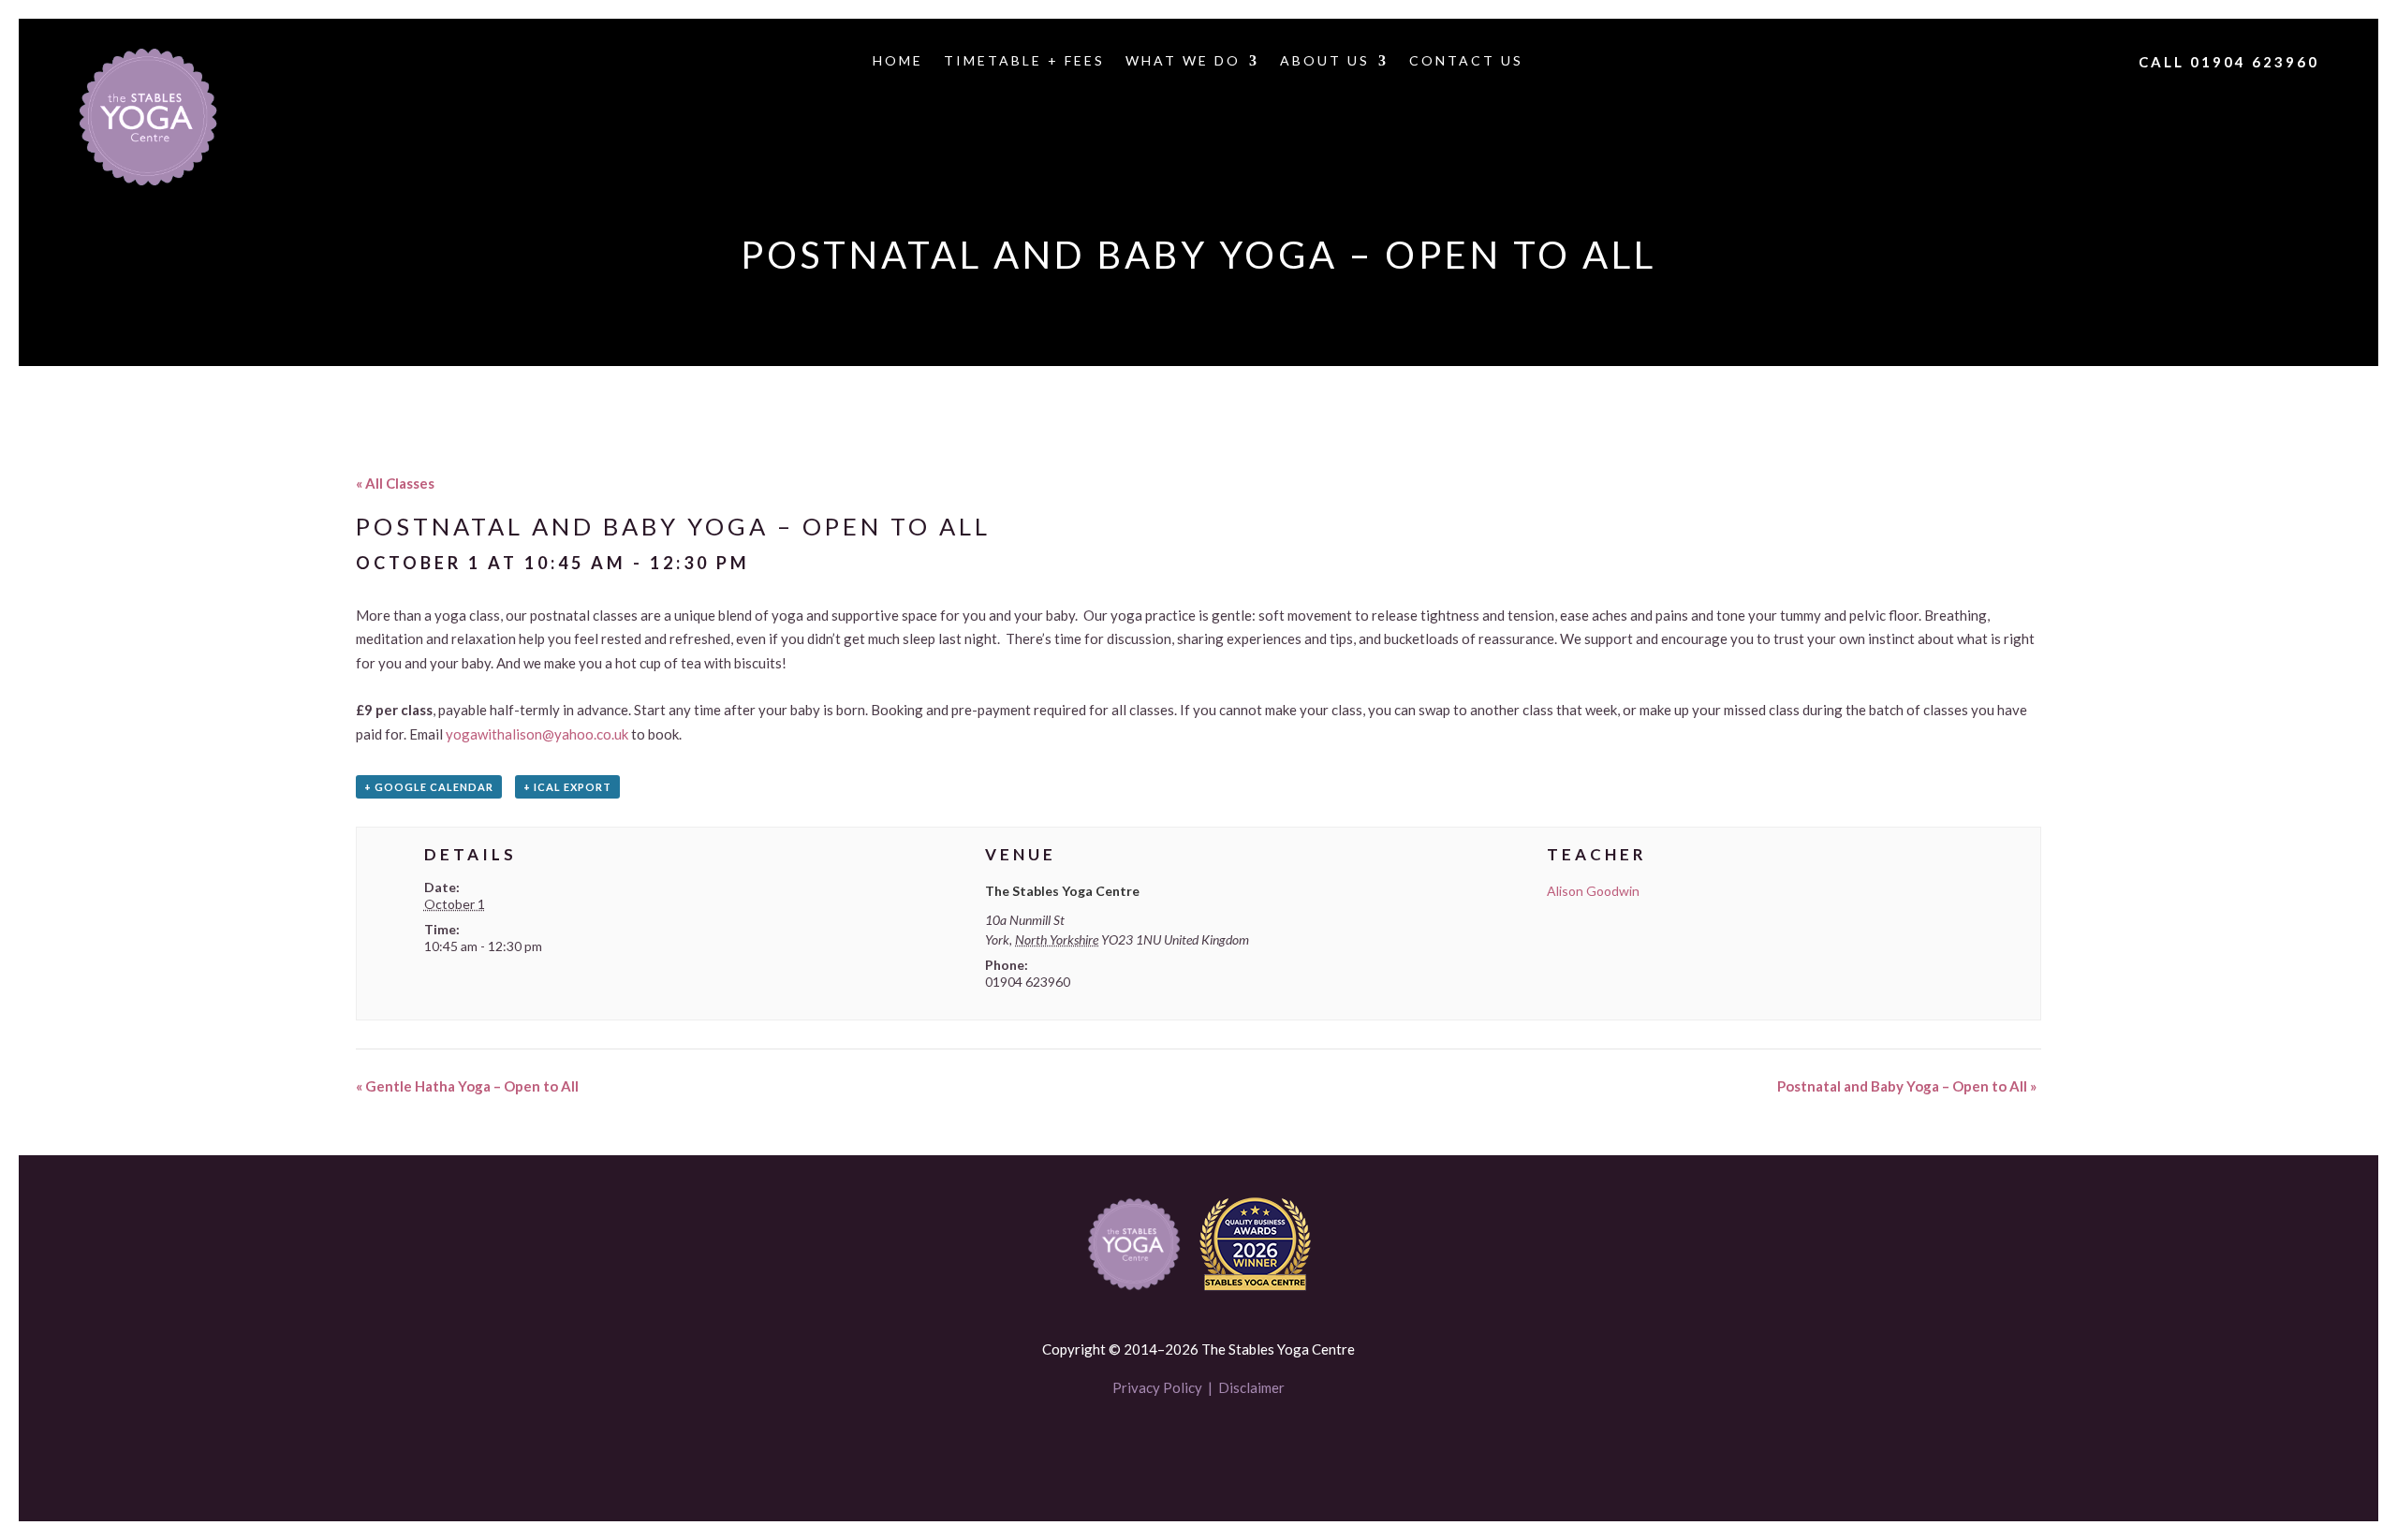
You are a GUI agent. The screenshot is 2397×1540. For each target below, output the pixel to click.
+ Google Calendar (429, 787)
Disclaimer (1251, 1387)
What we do (1183, 61)
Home (898, 61)
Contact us (1466, 61)
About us (1325, 61)
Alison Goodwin (1593, 891)
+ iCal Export (567, 787)
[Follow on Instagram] (1230, 1444)
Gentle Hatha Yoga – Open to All (467, 1086)
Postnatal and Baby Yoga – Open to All (1907, 1086)
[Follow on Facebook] (1167, 1444)
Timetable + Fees (1024, 61)
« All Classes (395, 483)
